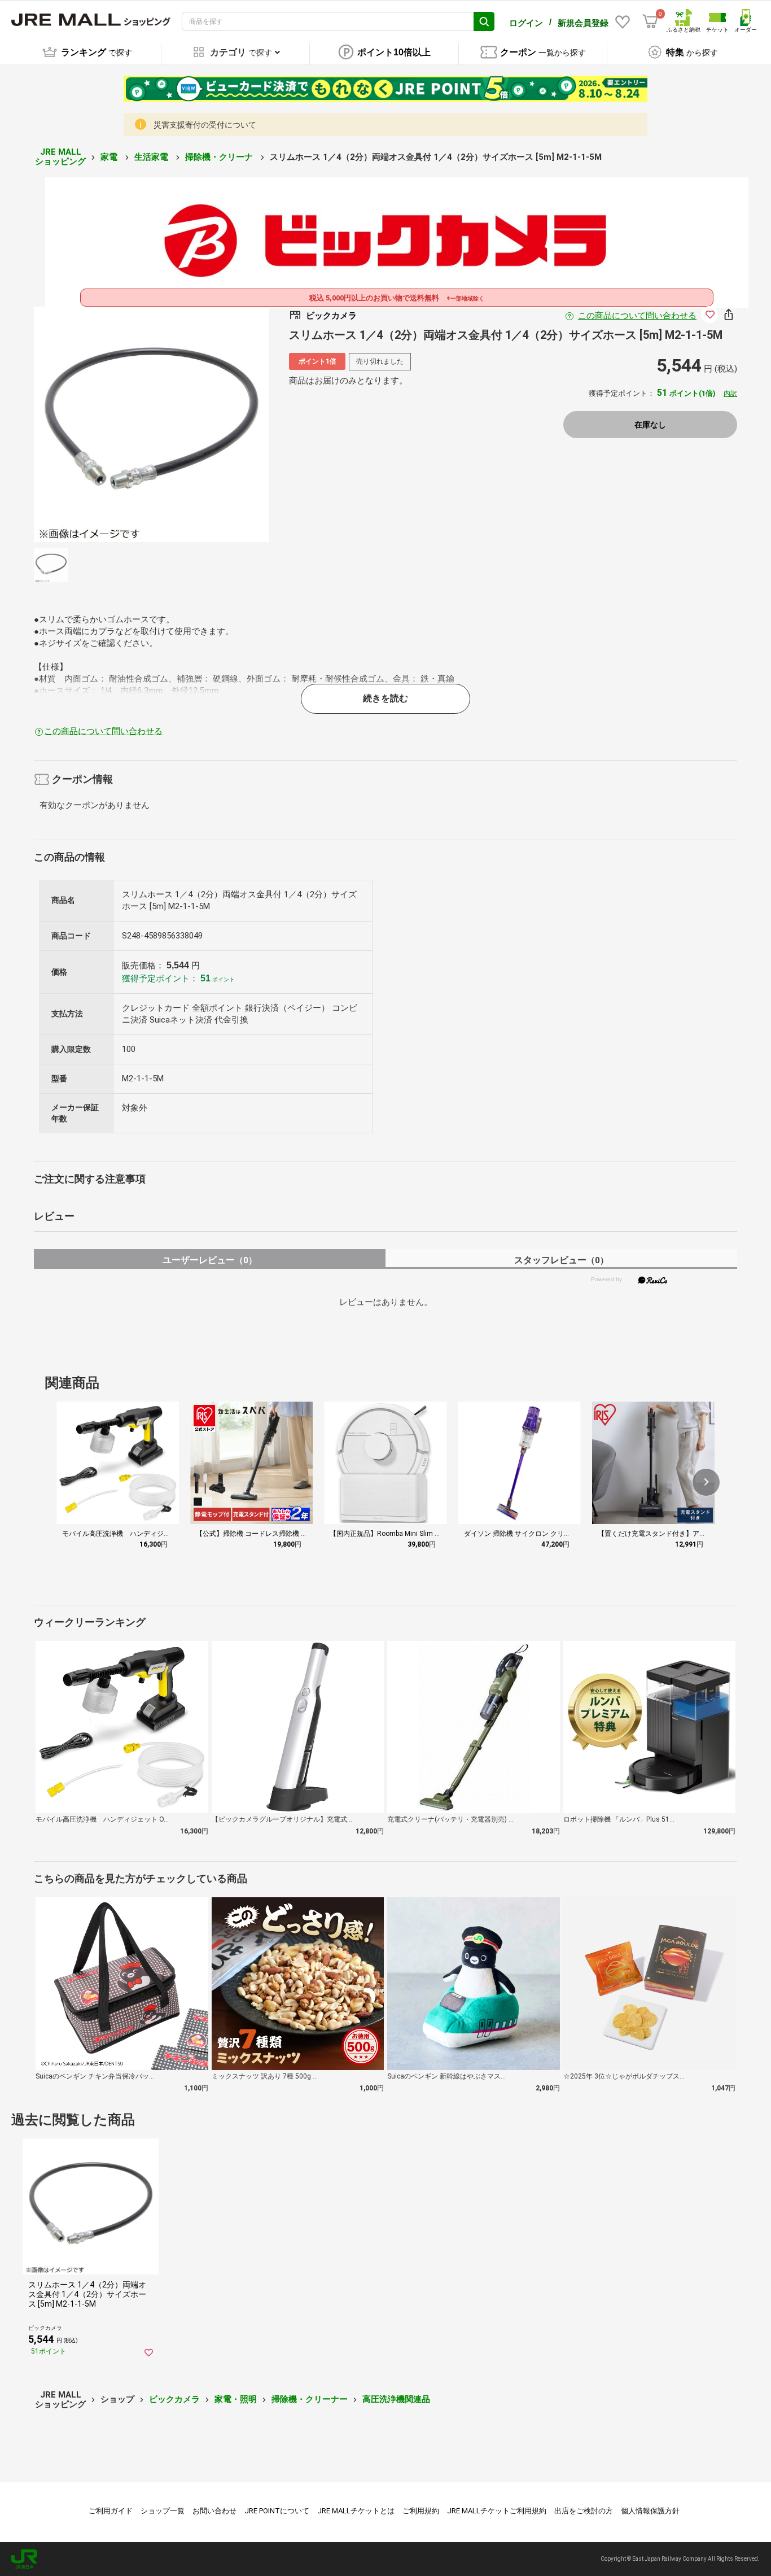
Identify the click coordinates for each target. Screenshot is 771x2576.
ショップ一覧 (163, 2511)
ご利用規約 (421, 2511)
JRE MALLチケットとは (356, 2511)
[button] (706, 1482)
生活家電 (152, 157)
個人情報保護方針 (650, 2511)
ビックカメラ (174, 2399)
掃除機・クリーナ (220, 157)
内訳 (730, 394)
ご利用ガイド (111, 2511)
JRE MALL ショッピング (60, 157)
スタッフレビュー (561, 1260)
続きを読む (385, 698)
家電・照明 (236, 2399)
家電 (110, 157)
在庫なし (650, 425)
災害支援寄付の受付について (205, 125)
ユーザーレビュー (210, 1260)
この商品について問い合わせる (637, 316)
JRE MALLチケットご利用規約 (497, 2511)
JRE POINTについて (277, 2511)
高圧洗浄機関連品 (396, 2399)
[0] (650, 21)
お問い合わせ (214, 2511)
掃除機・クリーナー (310, 2399)
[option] (152, 424)
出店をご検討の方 (584, 2511)
